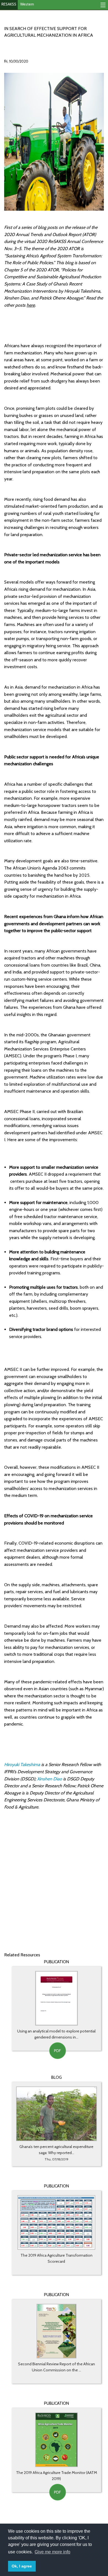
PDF (57, 2051)
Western (27, 4)
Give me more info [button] (52, 2552)
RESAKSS (9, 4)
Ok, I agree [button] (22, 2566)
